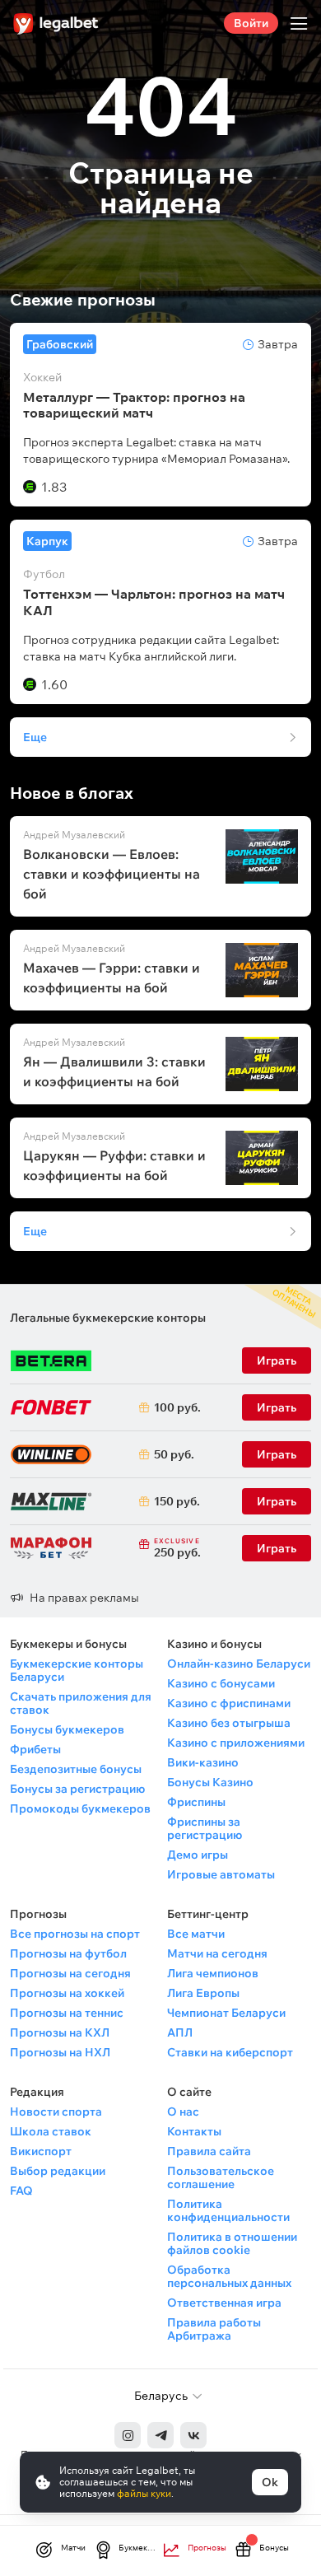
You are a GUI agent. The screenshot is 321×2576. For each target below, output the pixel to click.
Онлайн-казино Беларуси (239, 1664)
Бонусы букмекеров (67, 1729)
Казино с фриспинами (229, 1703)
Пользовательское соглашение (221, 2177)
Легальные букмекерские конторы (108, 1318)
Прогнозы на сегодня (70, 1973)
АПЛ (180, 2032)
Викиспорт (41, 2151)
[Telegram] (160, 2435)
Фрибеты (35, 1749)
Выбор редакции (58, 2171)
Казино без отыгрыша (229, 1723)
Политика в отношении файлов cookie (232, 2243)
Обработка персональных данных (229, 2276)
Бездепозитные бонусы (76, 1769)
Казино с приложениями (236, 1743)
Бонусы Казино (210, 1782)
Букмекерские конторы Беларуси (77, 1670)
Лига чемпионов (213, 1973)
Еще (35, 737)
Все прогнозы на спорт (75, 1934)
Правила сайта (209, 2151)
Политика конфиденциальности (228, 2210)
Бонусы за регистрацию (77, 1789)
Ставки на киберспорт (230, 2052)
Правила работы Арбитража (214, 2329)
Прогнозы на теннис (67, 2013)
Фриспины (196, 1802)
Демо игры (198, 1855)
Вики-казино (203, 1762)
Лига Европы (203, 1993)
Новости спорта (56, 2112)
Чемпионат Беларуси (226, 2013)
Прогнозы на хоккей (67, 1993)
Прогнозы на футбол (68, 1953)
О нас (183, 2112)
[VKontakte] (193, 2435)
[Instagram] (128, 2435)
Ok (270, 2482)
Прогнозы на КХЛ (60, 2032)
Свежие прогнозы (83, 300)
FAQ (21, 2191)
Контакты (194, 2131)
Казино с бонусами (221, 1683)
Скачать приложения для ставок (81, 1703)
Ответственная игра (224, 2303)
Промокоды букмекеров (80, 1808)
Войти (251, 23)
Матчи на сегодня (217, 1953)
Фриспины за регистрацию (205, 1828)
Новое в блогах (72, 793)
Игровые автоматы (221, 1874)
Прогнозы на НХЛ (60, 2052)
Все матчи (196, 1934)
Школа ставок (51, 2131)
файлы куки (144, 2493)
